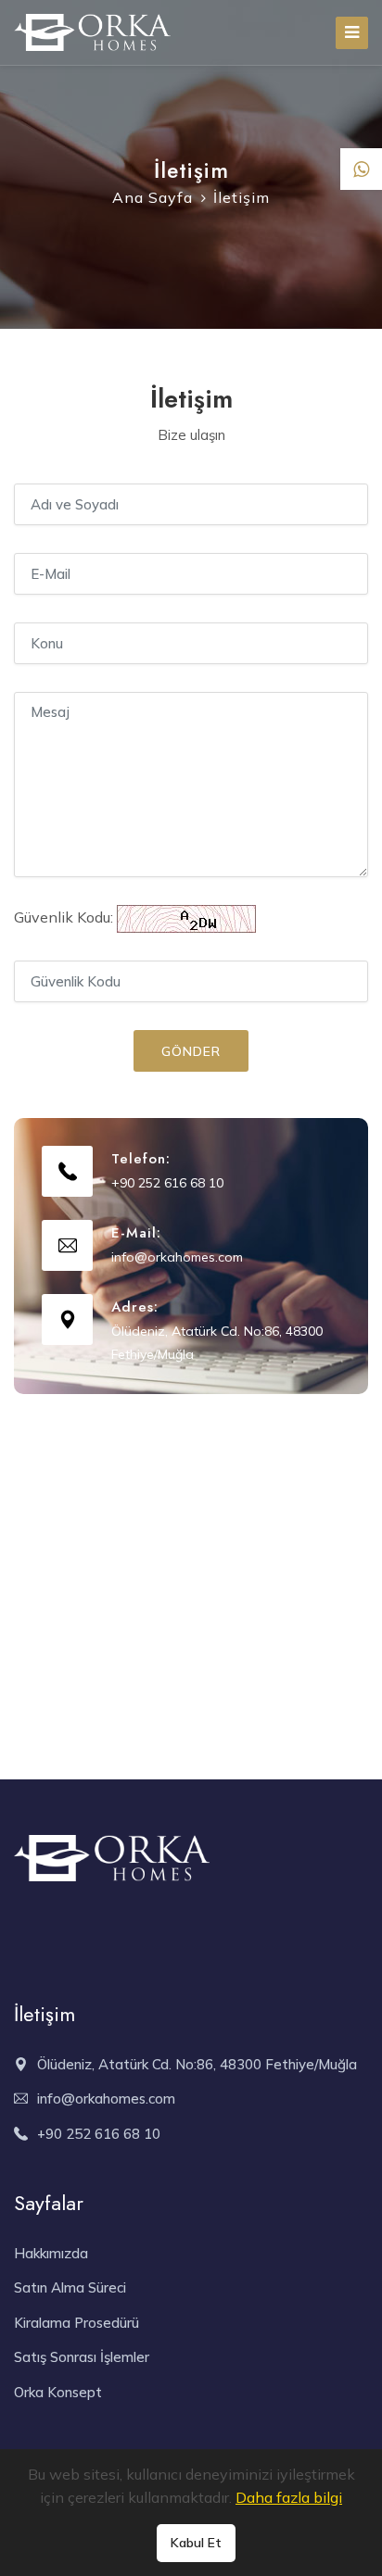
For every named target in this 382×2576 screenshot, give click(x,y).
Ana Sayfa (153, 197)
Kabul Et (196, 2543)
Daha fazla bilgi (289, 2497)
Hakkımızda (51, 2253)
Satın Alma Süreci (70, 2287)
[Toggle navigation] (352, 33)
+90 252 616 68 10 (167, 1183)
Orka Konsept (58, 2392)
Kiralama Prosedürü (76, 2323)
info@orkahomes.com (177, 1257)
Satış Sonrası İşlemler (82, 2357)
